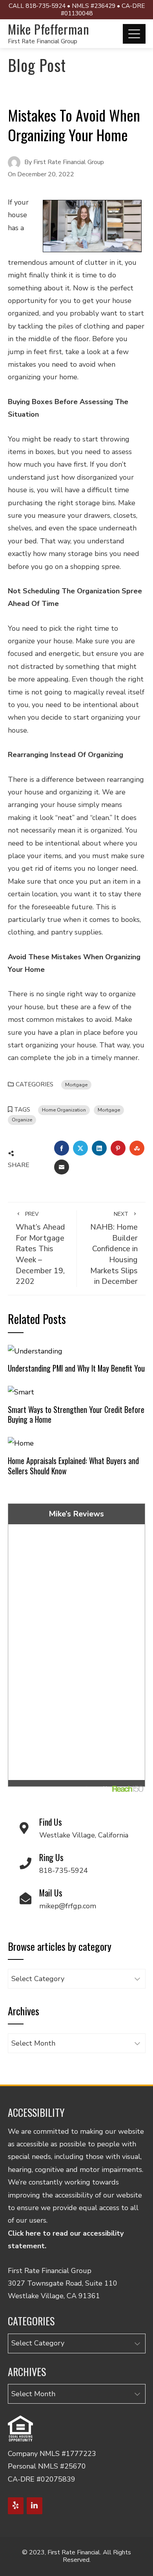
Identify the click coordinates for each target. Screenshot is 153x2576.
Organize (22, 1120)
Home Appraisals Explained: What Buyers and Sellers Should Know (73, 1466)
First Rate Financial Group (43, 41)
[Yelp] (16, 2506)
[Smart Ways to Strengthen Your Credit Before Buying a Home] (21, 1392)
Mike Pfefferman (49, 29)
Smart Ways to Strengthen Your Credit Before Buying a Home (76, 1414)
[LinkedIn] (35, 2506)
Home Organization (64, 1110)
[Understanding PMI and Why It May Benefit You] (35, 1350)
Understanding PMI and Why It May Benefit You (76, 1368)
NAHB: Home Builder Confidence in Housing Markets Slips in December (114, 1249)
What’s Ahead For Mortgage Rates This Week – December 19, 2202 (40, 1249)
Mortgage (76, 1085)
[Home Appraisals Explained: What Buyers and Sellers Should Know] (21, 1443)
